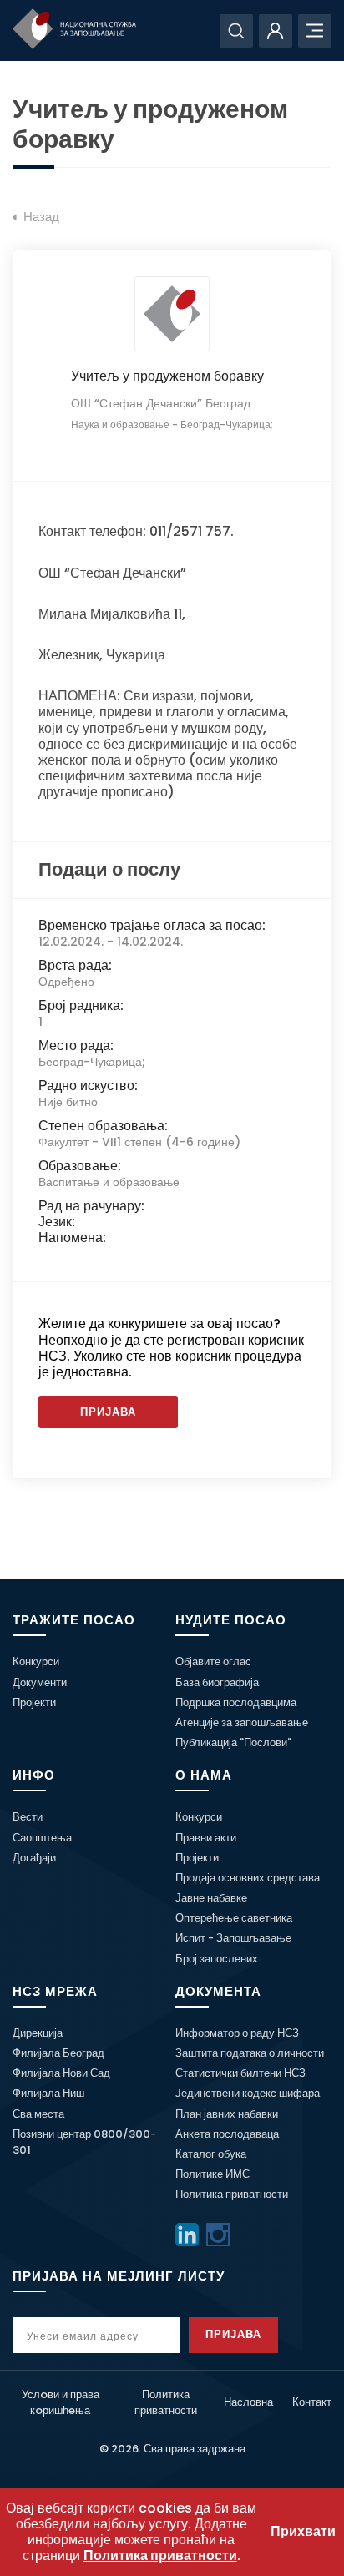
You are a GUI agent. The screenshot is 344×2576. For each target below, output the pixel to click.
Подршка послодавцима (236, 1702)
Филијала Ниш (48, 2093)
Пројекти (34, 1702)
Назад (40, 217)
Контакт (312, 2402)
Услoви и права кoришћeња (61, 2402)
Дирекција (38, 2033)
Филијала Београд (58, 2053)
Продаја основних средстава (248, 1878)
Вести (28, 1817)
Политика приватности (232, 2194)
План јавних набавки (227, 2114)
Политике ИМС (212, 2174)
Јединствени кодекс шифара (248, 2093)
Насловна (248, 2402)
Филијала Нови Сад (61, 2073)
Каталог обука (211, 2154)
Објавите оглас (213, 1662)
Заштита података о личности (250, 2053)
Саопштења (42, 1838)
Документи (40, 1682)
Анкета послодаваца (227, 2134)
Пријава (108, 1412)
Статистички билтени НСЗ (240, 2073)
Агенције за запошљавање (242, 1722)
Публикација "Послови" (233, 1743)
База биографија (217, 1682)
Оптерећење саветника (234, 1918)
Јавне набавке (211, 1898)
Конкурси (36, 1662)
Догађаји (34, 1858)
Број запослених (217, 1959)
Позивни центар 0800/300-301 (84, 2142)
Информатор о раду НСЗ (237, 2033)
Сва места (38, 2114)
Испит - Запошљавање (233, 1938)
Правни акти (206, 1838)
